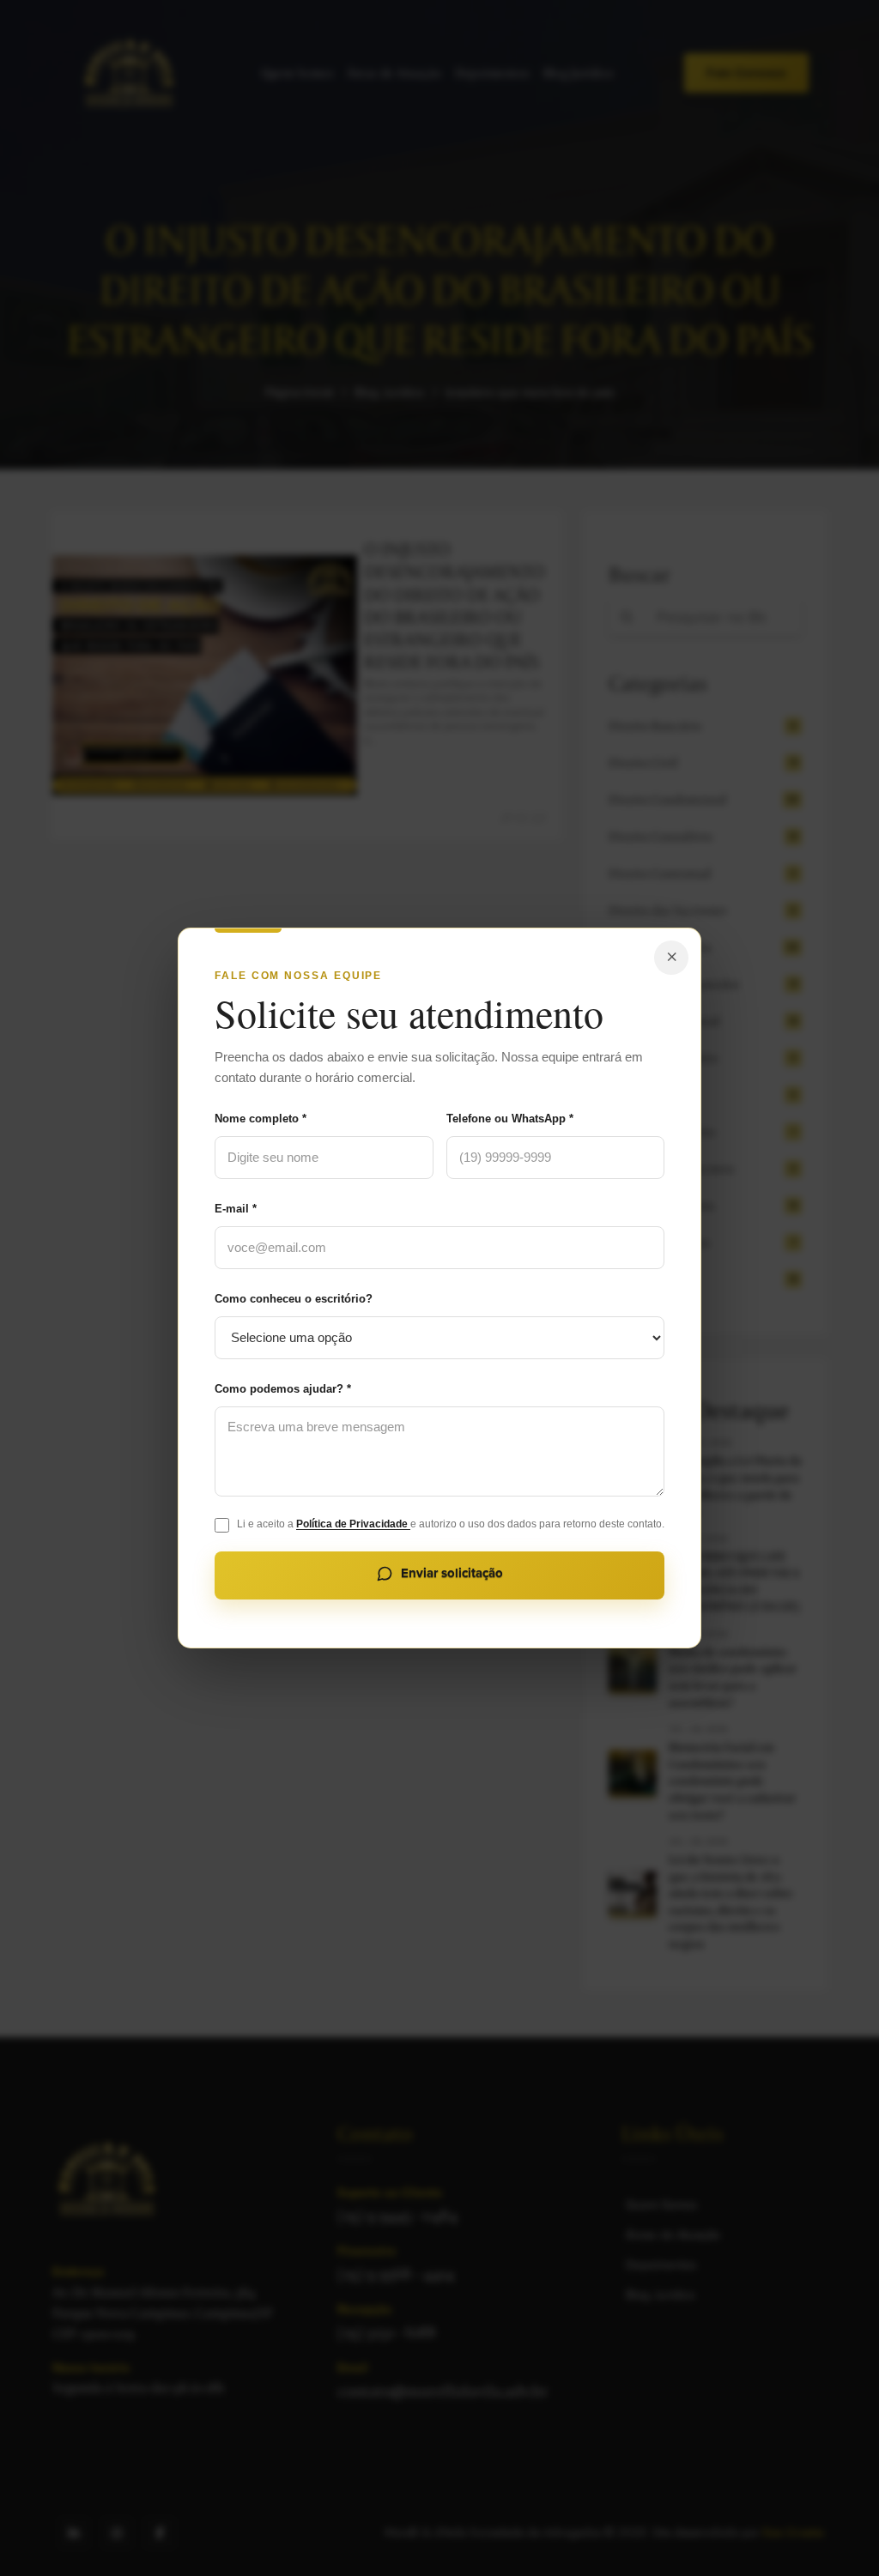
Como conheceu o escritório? (294, 1299)
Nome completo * (261, 1119)
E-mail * (236, 1209)
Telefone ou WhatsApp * (510, 1119)
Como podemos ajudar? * (283, 1389)
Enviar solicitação (452, 1573)
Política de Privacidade (353, 1524)
